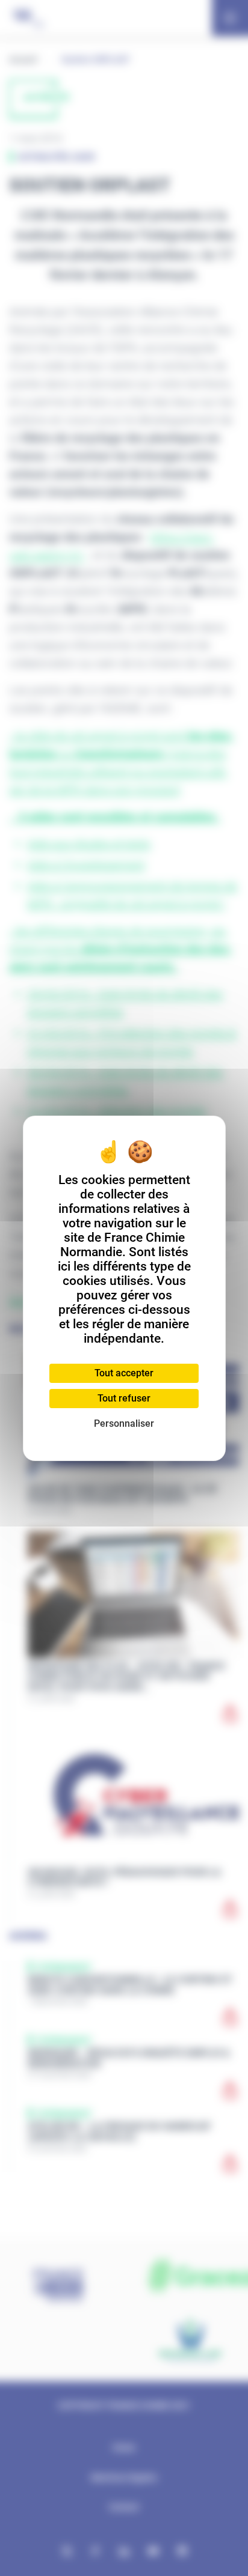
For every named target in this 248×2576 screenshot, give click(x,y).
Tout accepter (124, 1373)
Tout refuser (124, 1398)
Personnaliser (124, 1423)
